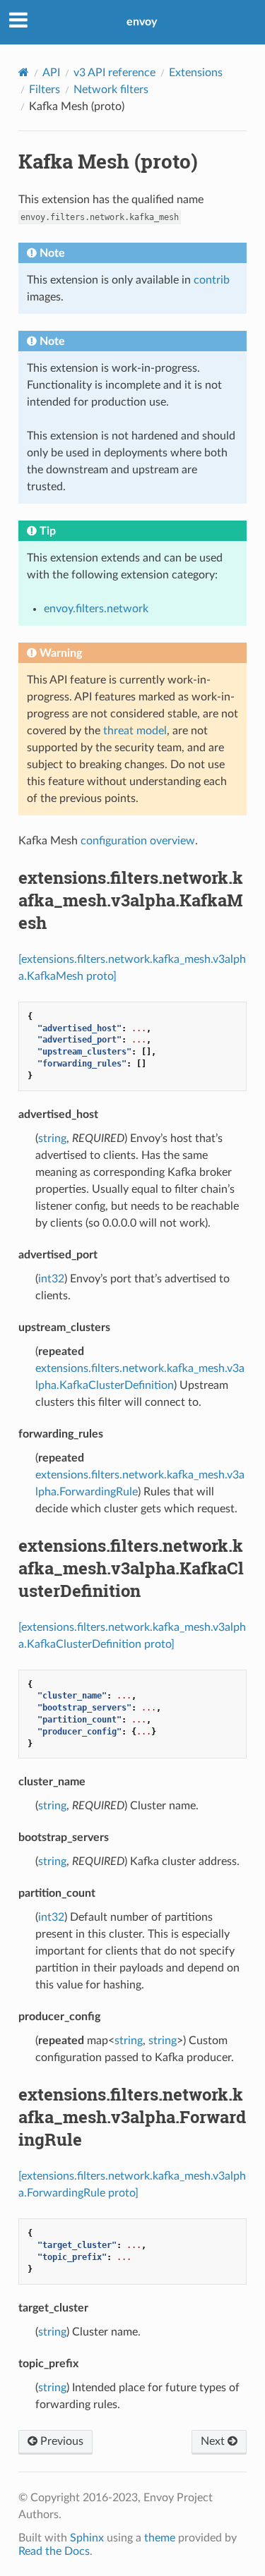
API (51, 73)
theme (160, 2538)
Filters (45, 90)
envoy (142, 22)
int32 (51, 1279)
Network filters (111, 90)
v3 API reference (114, 73)
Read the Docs (54, 2551)
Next (214, 2441)
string (52, 1138)
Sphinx (87, 2538)
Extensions (196, 73)
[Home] (24, 72)
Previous (60, 2441)
